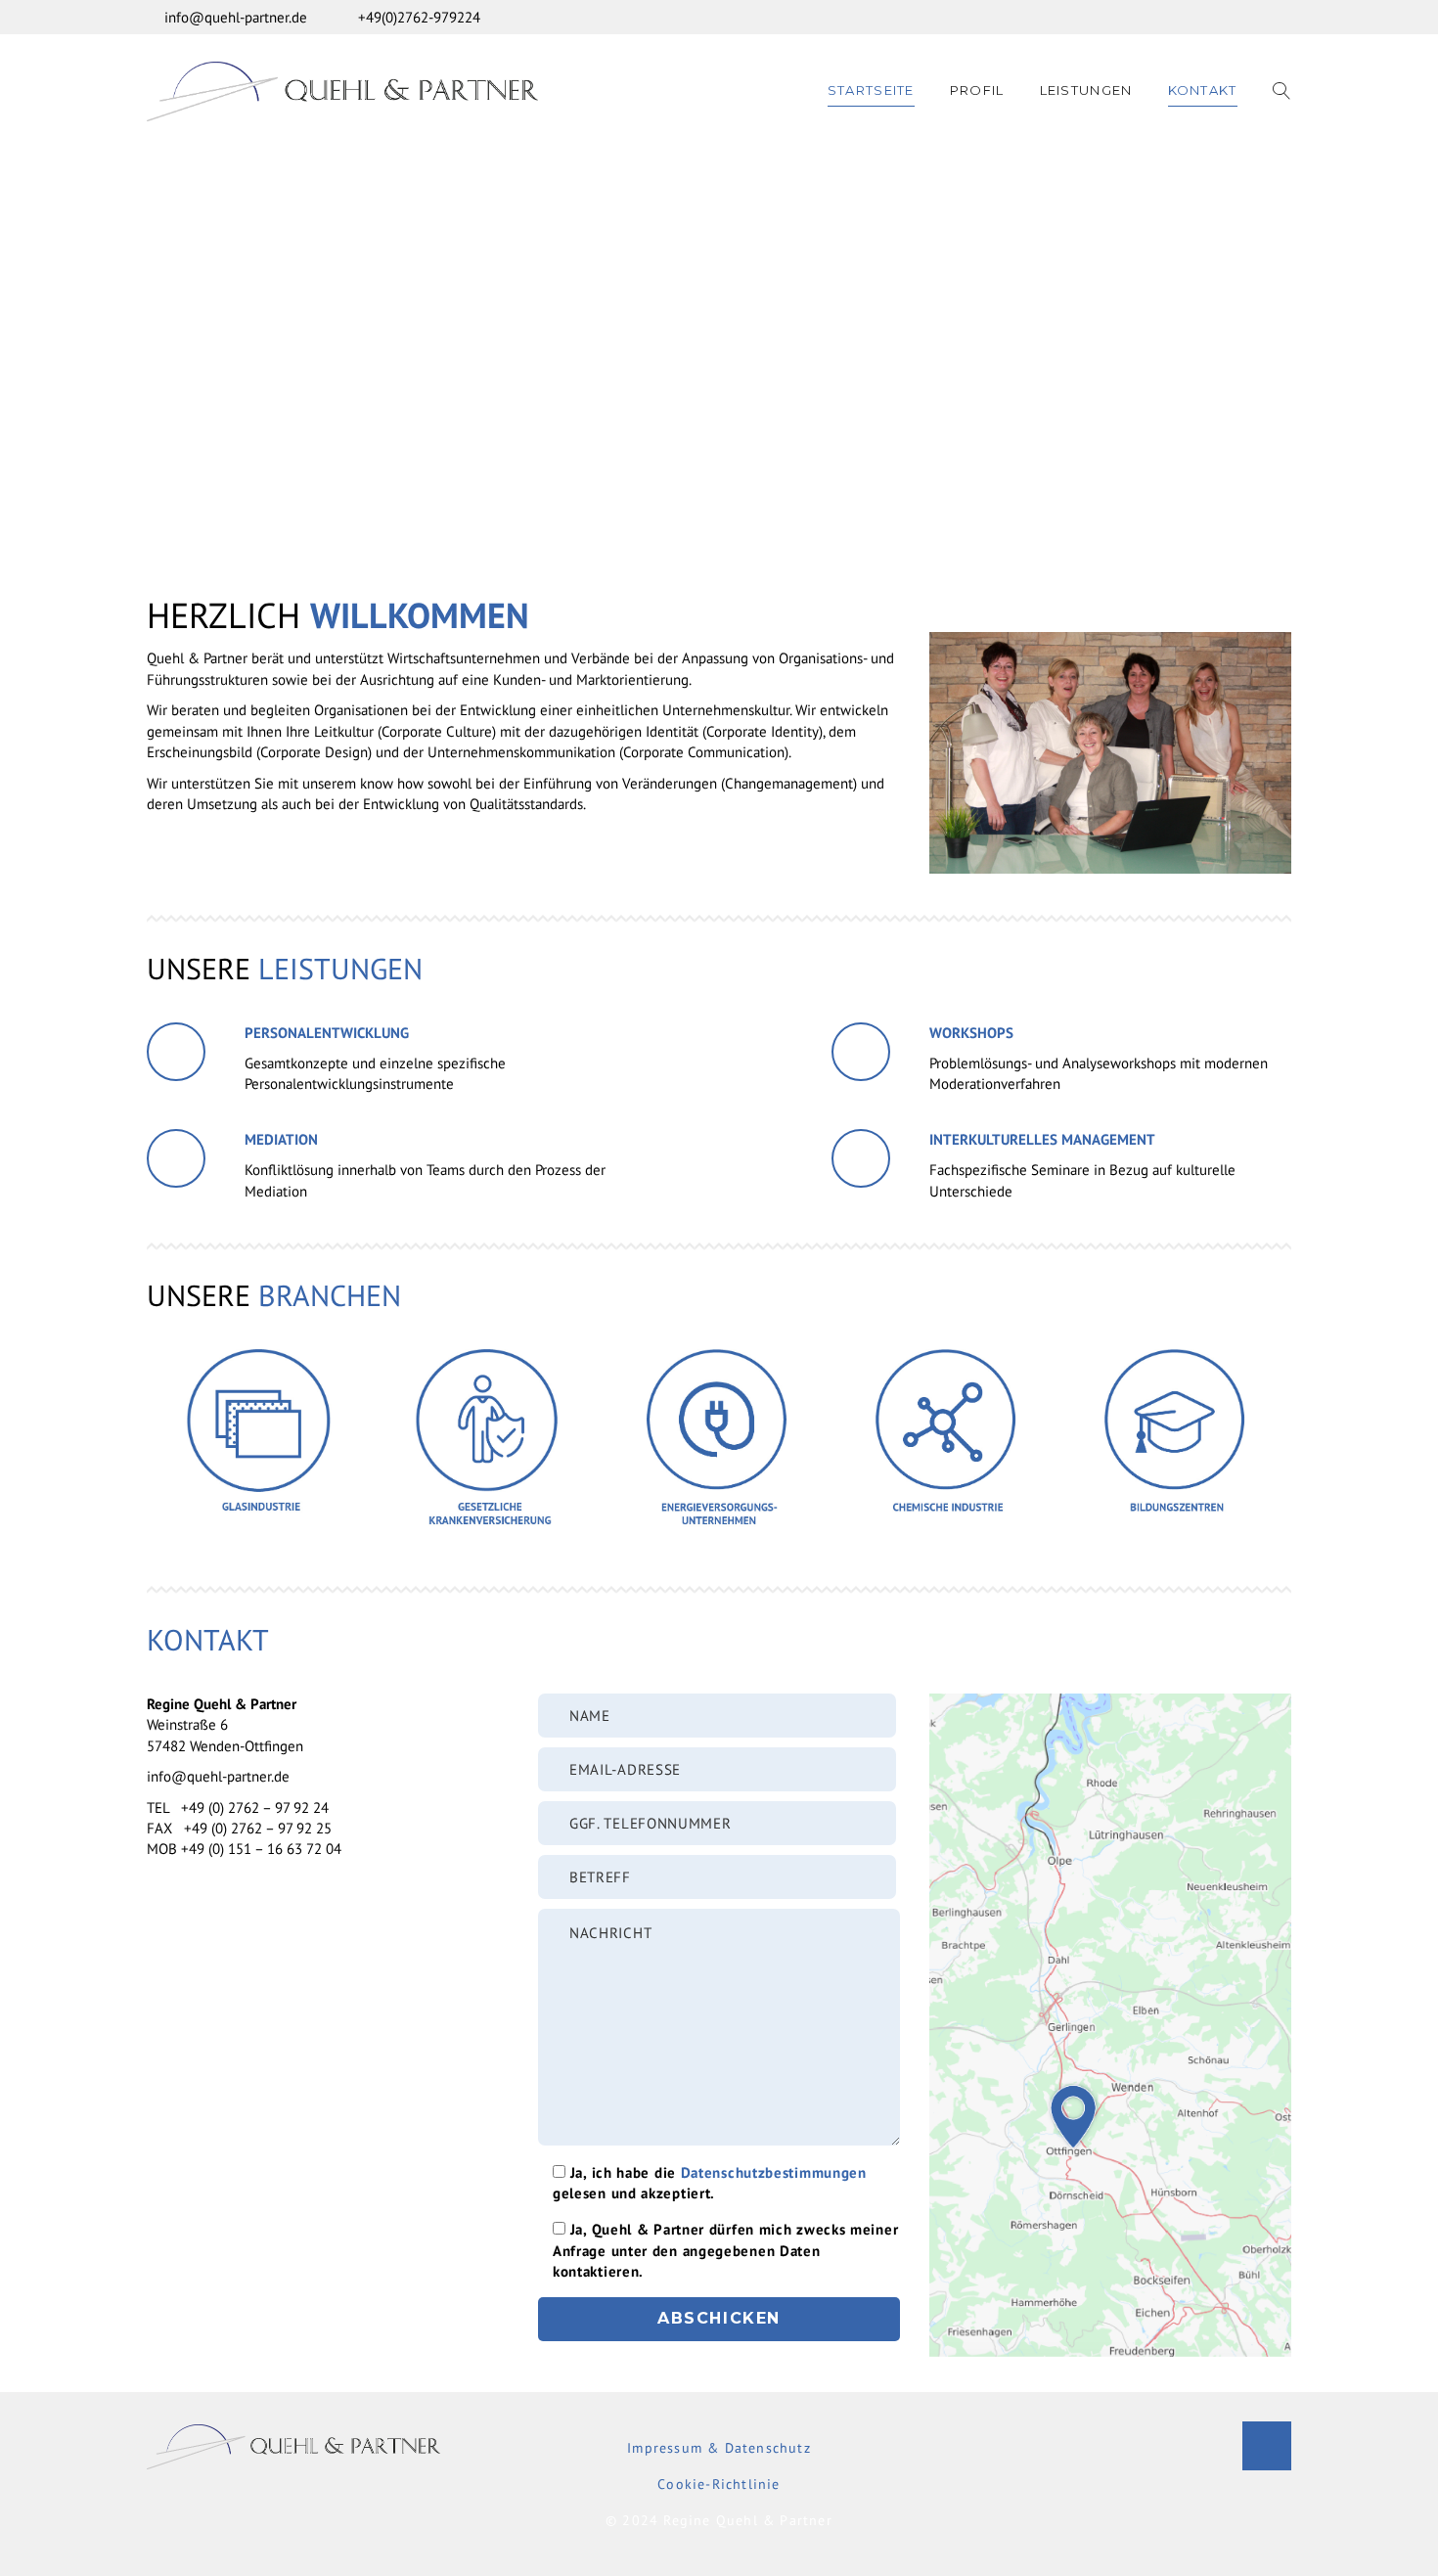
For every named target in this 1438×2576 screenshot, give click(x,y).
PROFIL (977, 90)
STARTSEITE (871, 90)
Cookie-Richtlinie (719, 2484)
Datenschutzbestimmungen (774, 2172)
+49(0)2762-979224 (419, 17)
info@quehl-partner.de (236, 17)
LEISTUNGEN (1086, 90)
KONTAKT (1203, 90)
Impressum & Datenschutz (719, 2448)
